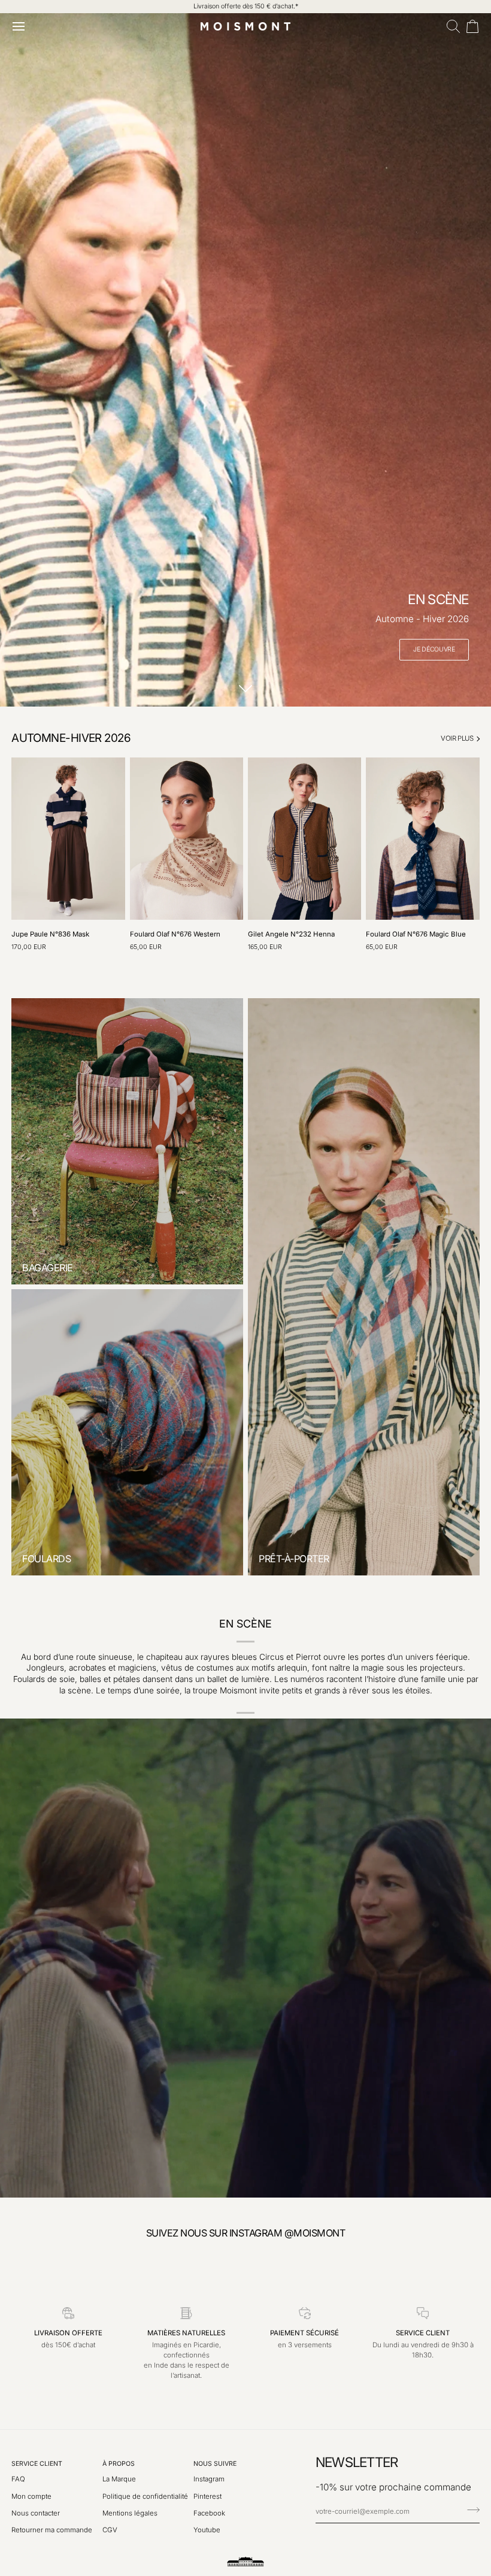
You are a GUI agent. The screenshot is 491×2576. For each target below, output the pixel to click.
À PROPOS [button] (119, 2464)
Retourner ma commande (52, 2530)
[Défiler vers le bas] (245, 689)
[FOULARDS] (127, 1432)
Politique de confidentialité (145, 2496)
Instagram (209, 2479)
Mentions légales (130, 2513)
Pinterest (207, 2496)
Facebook (209, 2513)
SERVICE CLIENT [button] (37, 2464)
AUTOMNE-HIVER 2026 (71, 738)
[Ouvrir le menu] (21, 26)
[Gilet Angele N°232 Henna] (304, 839)
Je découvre (434, 649)
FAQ (18, 2479)
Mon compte (31, 2496)
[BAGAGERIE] (127, 1141)
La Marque (119, 2479)
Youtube (207, 2530)
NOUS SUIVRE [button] (215, 2464)
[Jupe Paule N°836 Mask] (68, 839)
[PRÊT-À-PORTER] (364, 1287)
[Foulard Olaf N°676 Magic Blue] (422, 839)
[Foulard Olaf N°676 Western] (187, 839)
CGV (110, 2530)
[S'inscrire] (470, 2510)
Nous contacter (36, 2513)
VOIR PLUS (457, 738)
